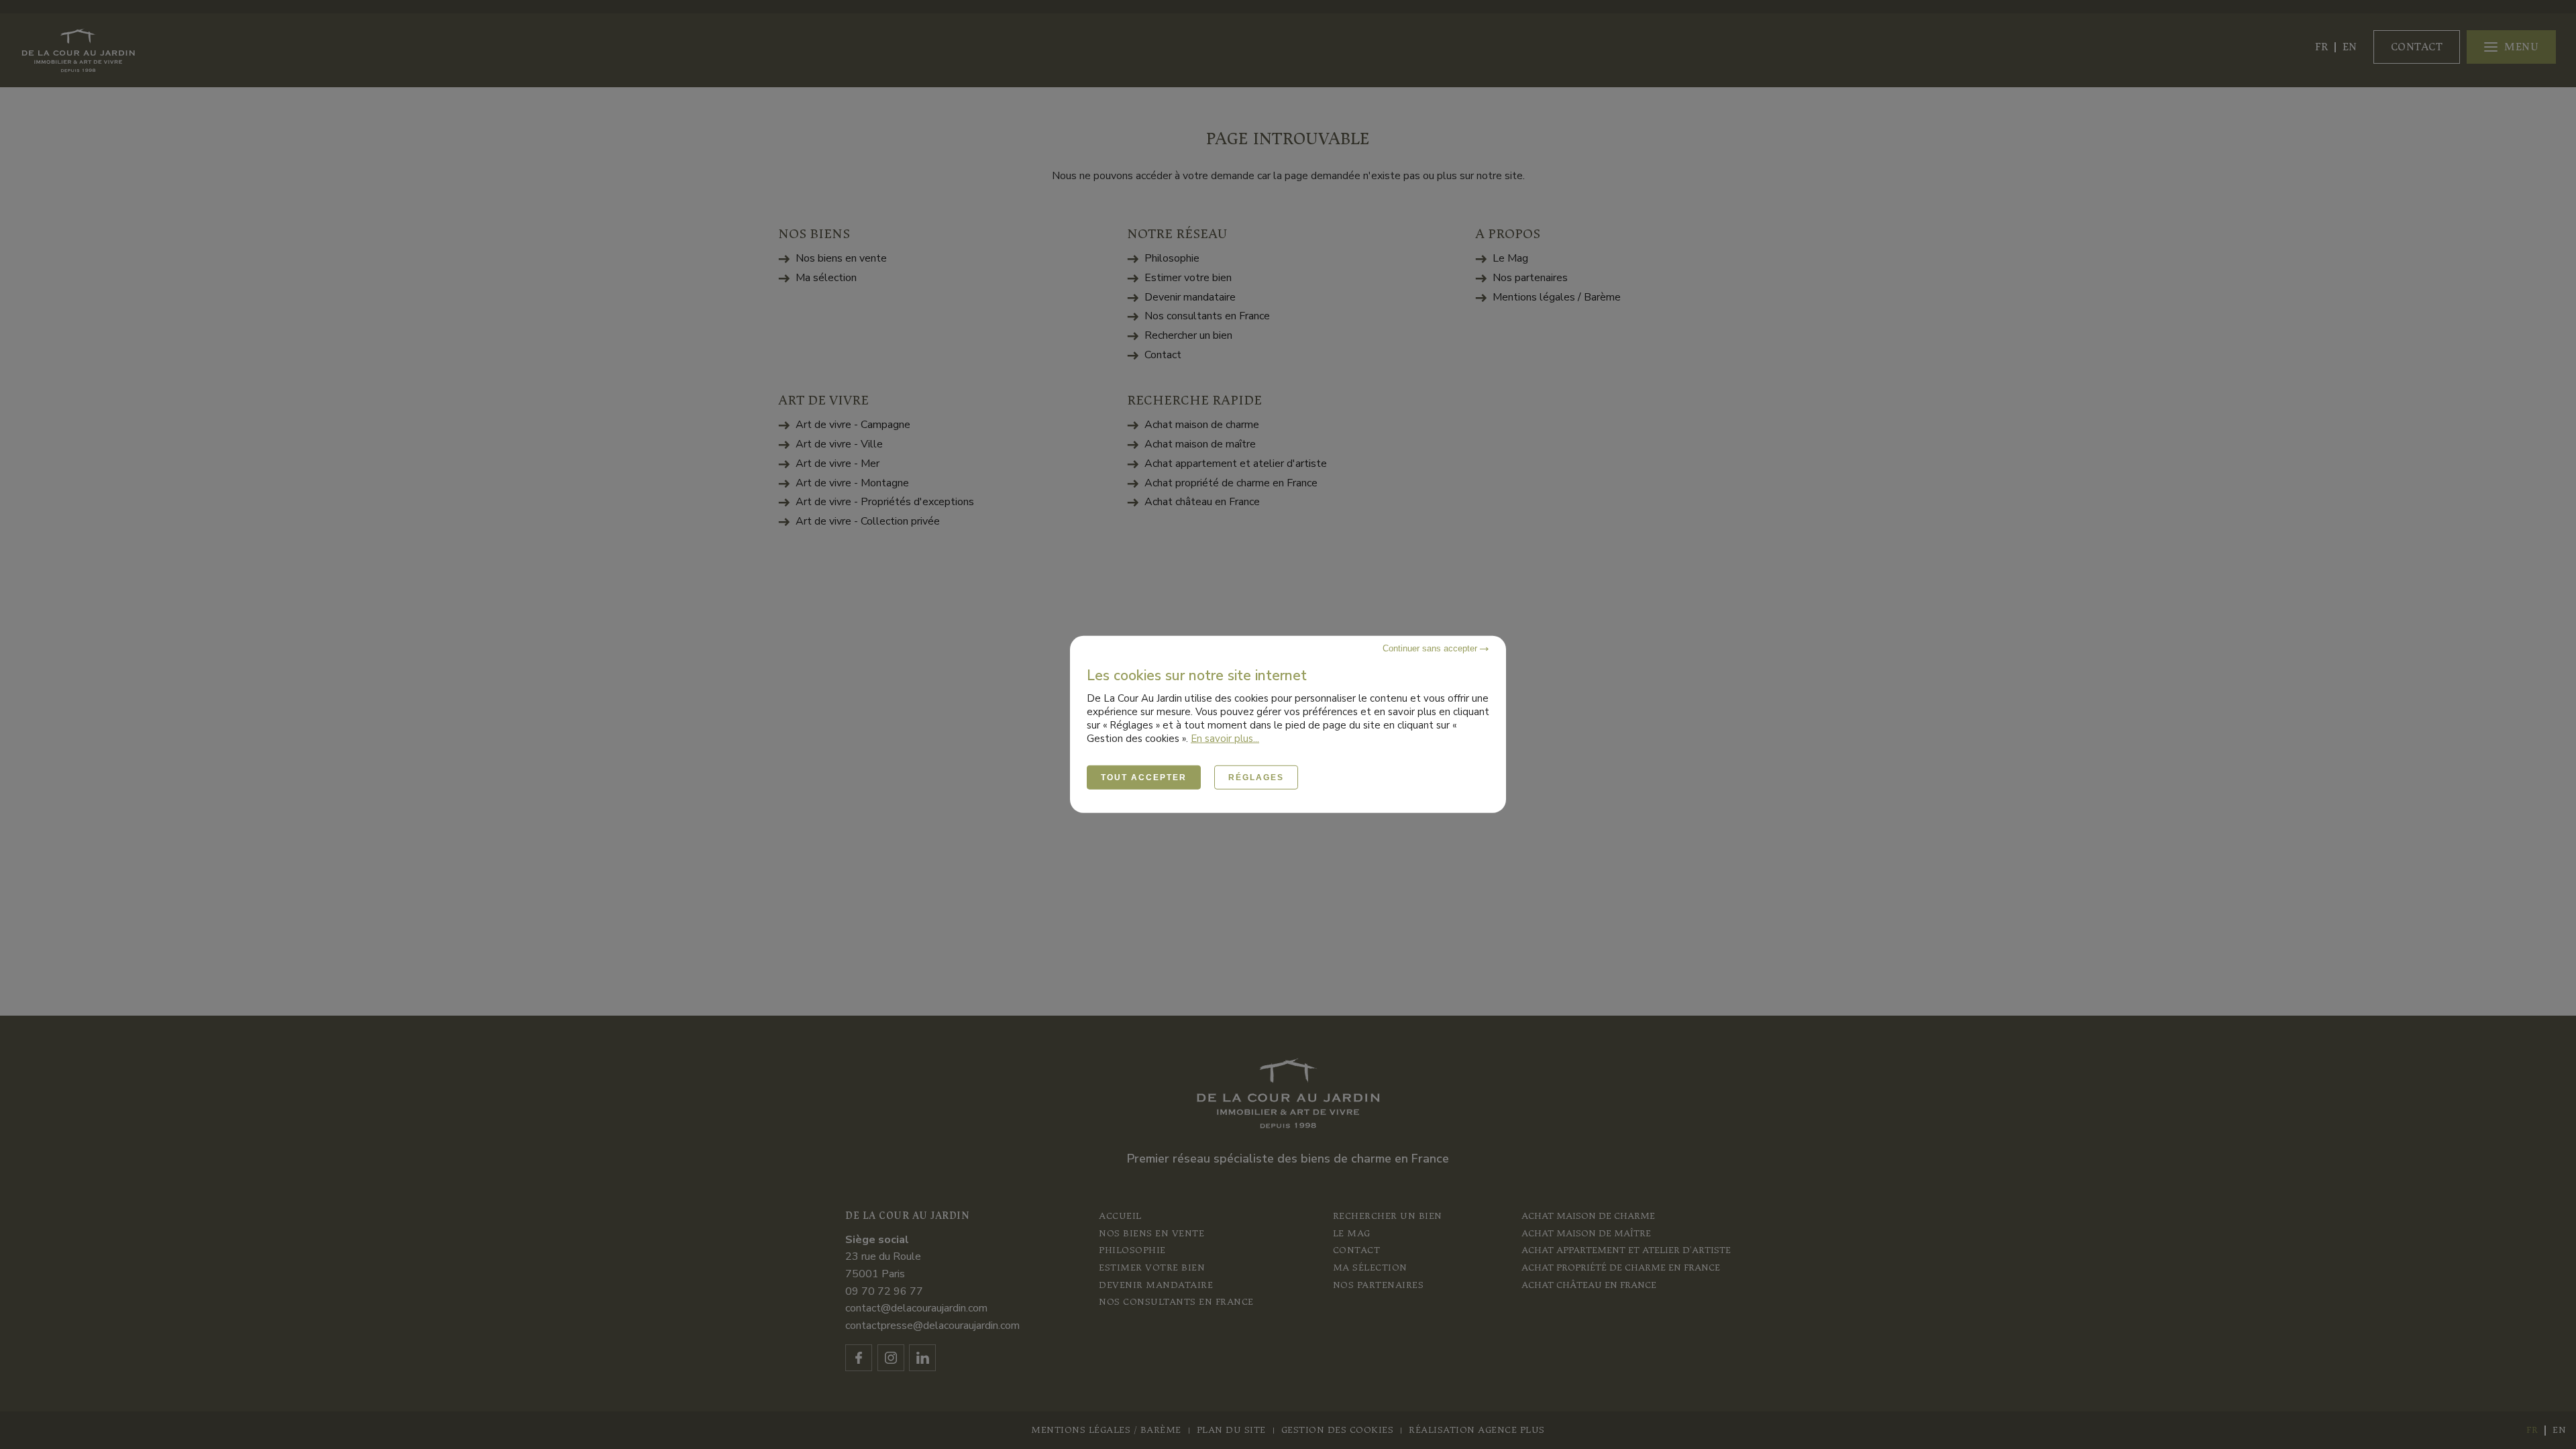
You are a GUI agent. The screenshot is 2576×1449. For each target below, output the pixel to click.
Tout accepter (1144, 777)
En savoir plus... (1225, 739)
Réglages (1256, 777)
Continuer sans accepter (1431, 648)
